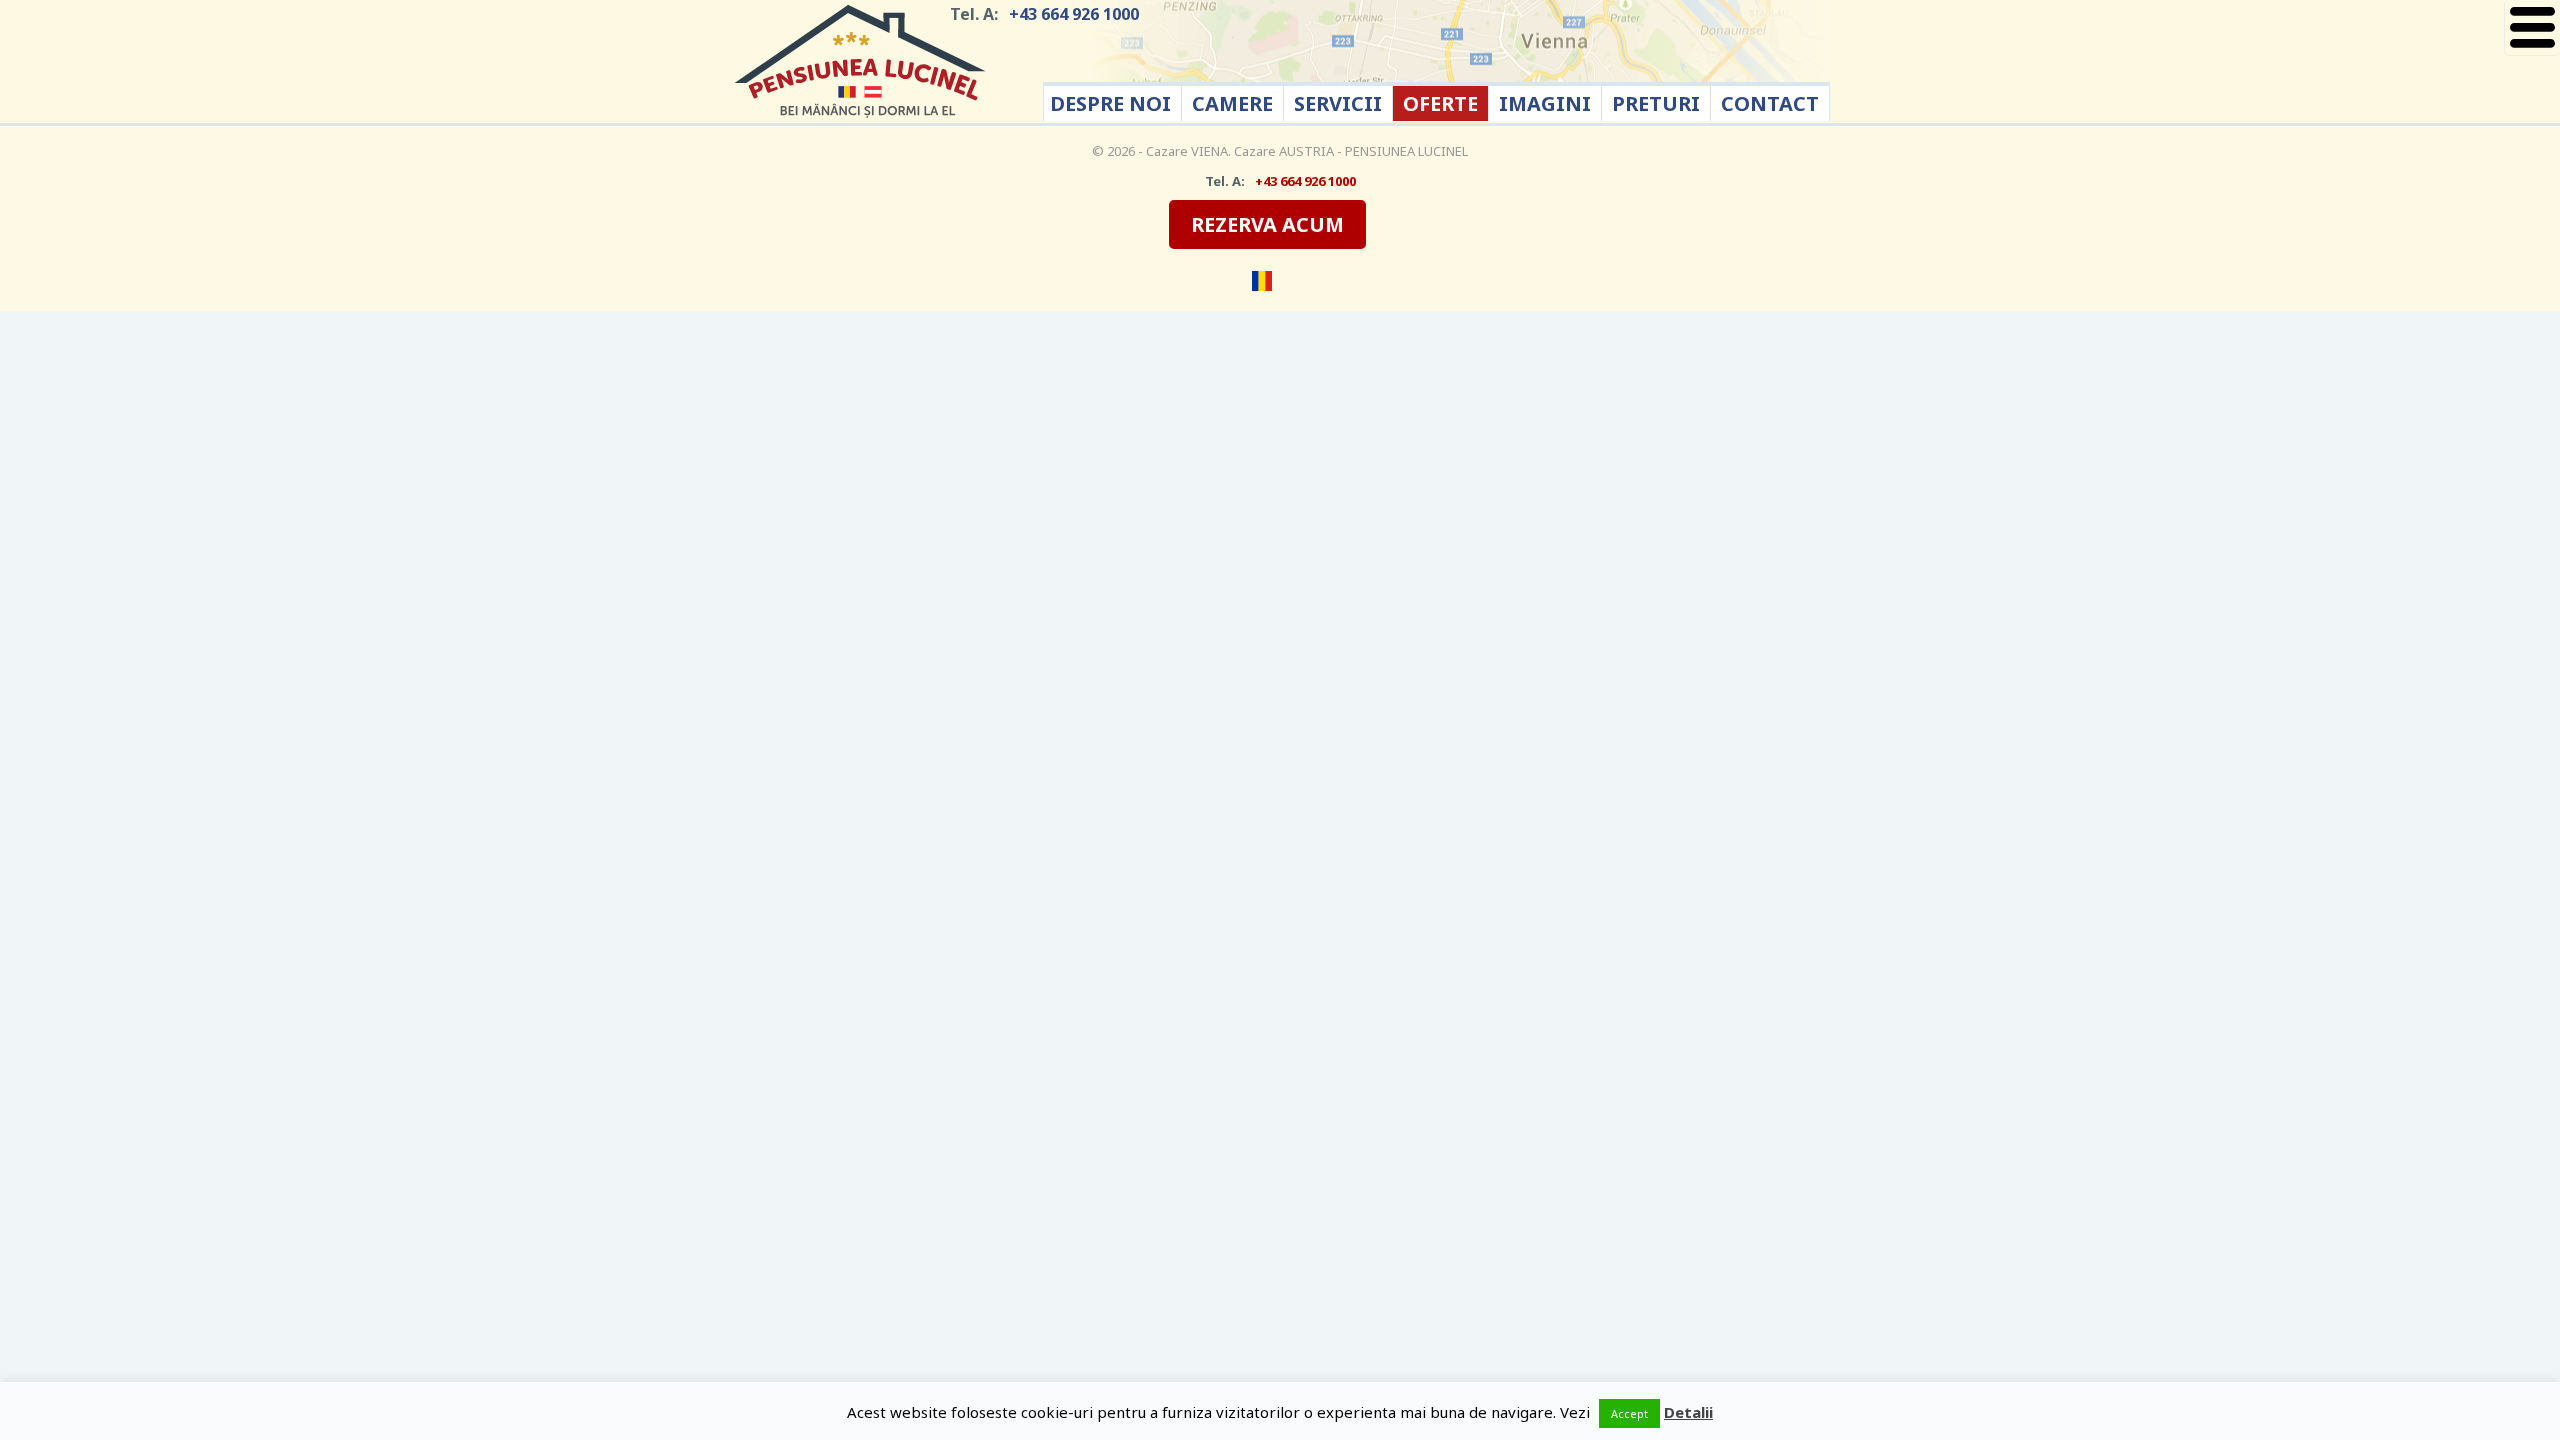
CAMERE (1232, 103)
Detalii (1688, 1412)
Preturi (1656, 103)
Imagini (1545, 103)
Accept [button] (1629, 1413)
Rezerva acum (1267, 224)
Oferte (1440, 103)
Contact (1770, 103)
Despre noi (1110, 103)
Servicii (1338, 103)
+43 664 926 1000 (1074, 14)
